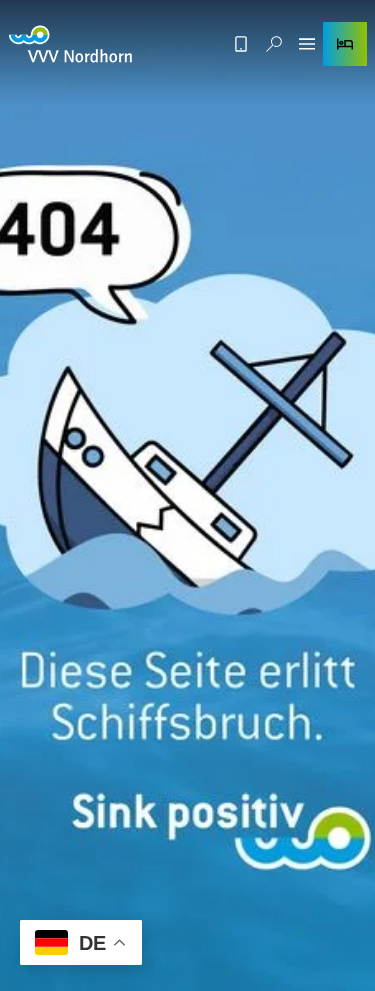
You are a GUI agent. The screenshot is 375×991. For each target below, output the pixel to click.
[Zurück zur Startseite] (70, 44)
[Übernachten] (345, 44)
